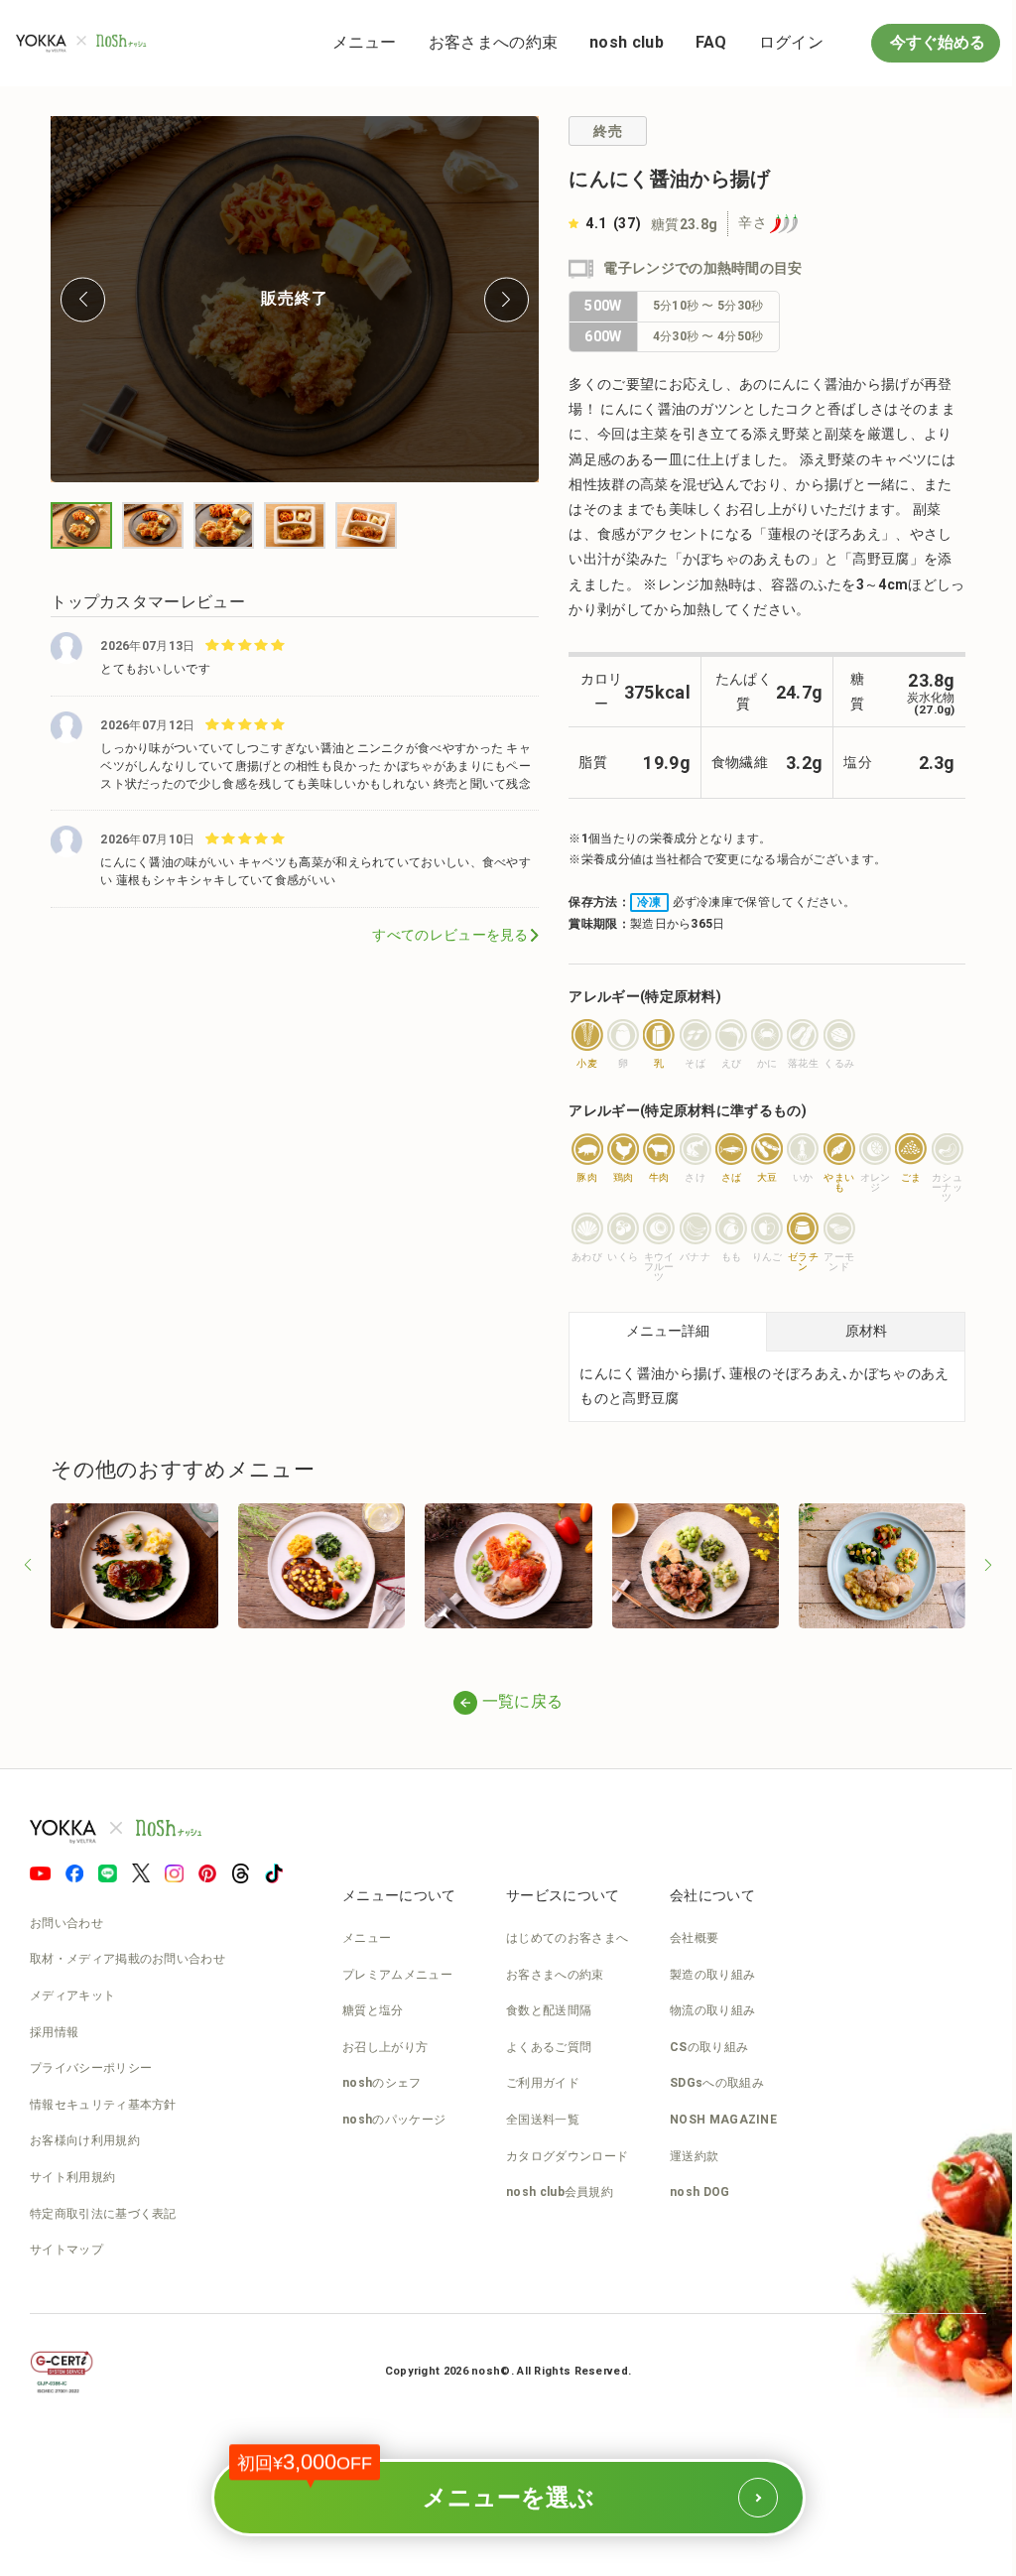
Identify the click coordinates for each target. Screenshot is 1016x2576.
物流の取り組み (712, 2006)
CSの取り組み (709, 2043)
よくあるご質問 (549, 2043)
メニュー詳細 (659, 1331)
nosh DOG (699, 2188)
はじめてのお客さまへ (567, 1934)
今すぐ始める (921, 42)
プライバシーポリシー (91, 2064)
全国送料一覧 (543, 2116)
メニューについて (399, 1891)
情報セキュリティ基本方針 (103, 2101)
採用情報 (54, 2028)
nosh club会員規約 (560, 2188)
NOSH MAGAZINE (723, 2116)
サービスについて (563, 1891)
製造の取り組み (712, 1971)
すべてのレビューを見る (442, 927)
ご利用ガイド (543, 2080)
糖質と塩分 (373, 2006)
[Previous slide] (82, 296)
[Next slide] (499, 296)
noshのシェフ (381, 2080)
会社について (712, 1891)
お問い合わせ (66, 1919)
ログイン (776, 42)
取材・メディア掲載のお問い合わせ (127, 1956)
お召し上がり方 (385, 2043)
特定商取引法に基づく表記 (103, 2210)
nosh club (612, 42)
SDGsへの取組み (717, 2080)
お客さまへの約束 (478, 42)
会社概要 (694, 1934)
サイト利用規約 (72, 2173)
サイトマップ (66, 2246)
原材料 (853, 1331)
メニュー (350, 42)
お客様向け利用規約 (85, 2137)
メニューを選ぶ (431, 2485)
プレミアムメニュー (397, 1971)
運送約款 (694, 2152)
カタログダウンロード (567, 2152)
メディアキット (72, 1992)
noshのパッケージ (394, 2116)
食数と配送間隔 (549, 2006)
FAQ (697, 42)
